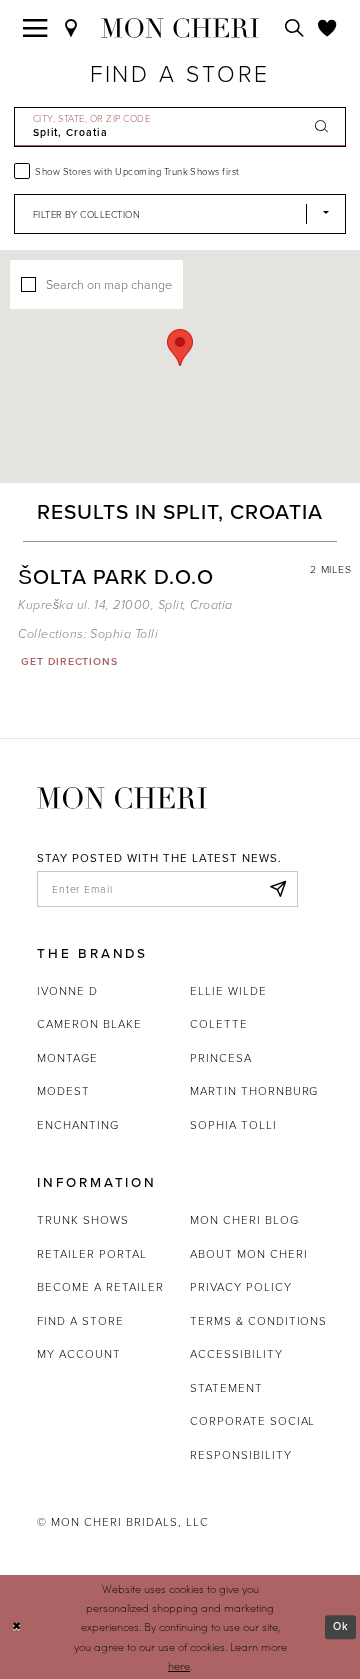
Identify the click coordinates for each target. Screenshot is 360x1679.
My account (79, 1354)
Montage (67, 1058)
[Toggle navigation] (35, 27)
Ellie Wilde (228, 991)
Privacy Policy (240, 1287)
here (179, 1665)
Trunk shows (83, 1220)
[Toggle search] (294, 27)
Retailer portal (91, 1254)
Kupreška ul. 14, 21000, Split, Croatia (125, 605)
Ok (341, 1626)
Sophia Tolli (124, 634)
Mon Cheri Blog (244, 1220)
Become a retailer (100, 1287)
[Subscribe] (277, 889)
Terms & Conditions (258, 1321)
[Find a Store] (71, 27)
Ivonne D (67, 991)
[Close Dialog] (16, 1627)
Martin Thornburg (254, 1091)
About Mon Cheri (248, 1254)
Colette (219, 1024)
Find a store (80, 1321)
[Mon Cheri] (122, 797)
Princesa (221, 1058)
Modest (63, 1091)
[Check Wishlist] (327, 27)
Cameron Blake (89, 1024)
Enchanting (78, 1125)
